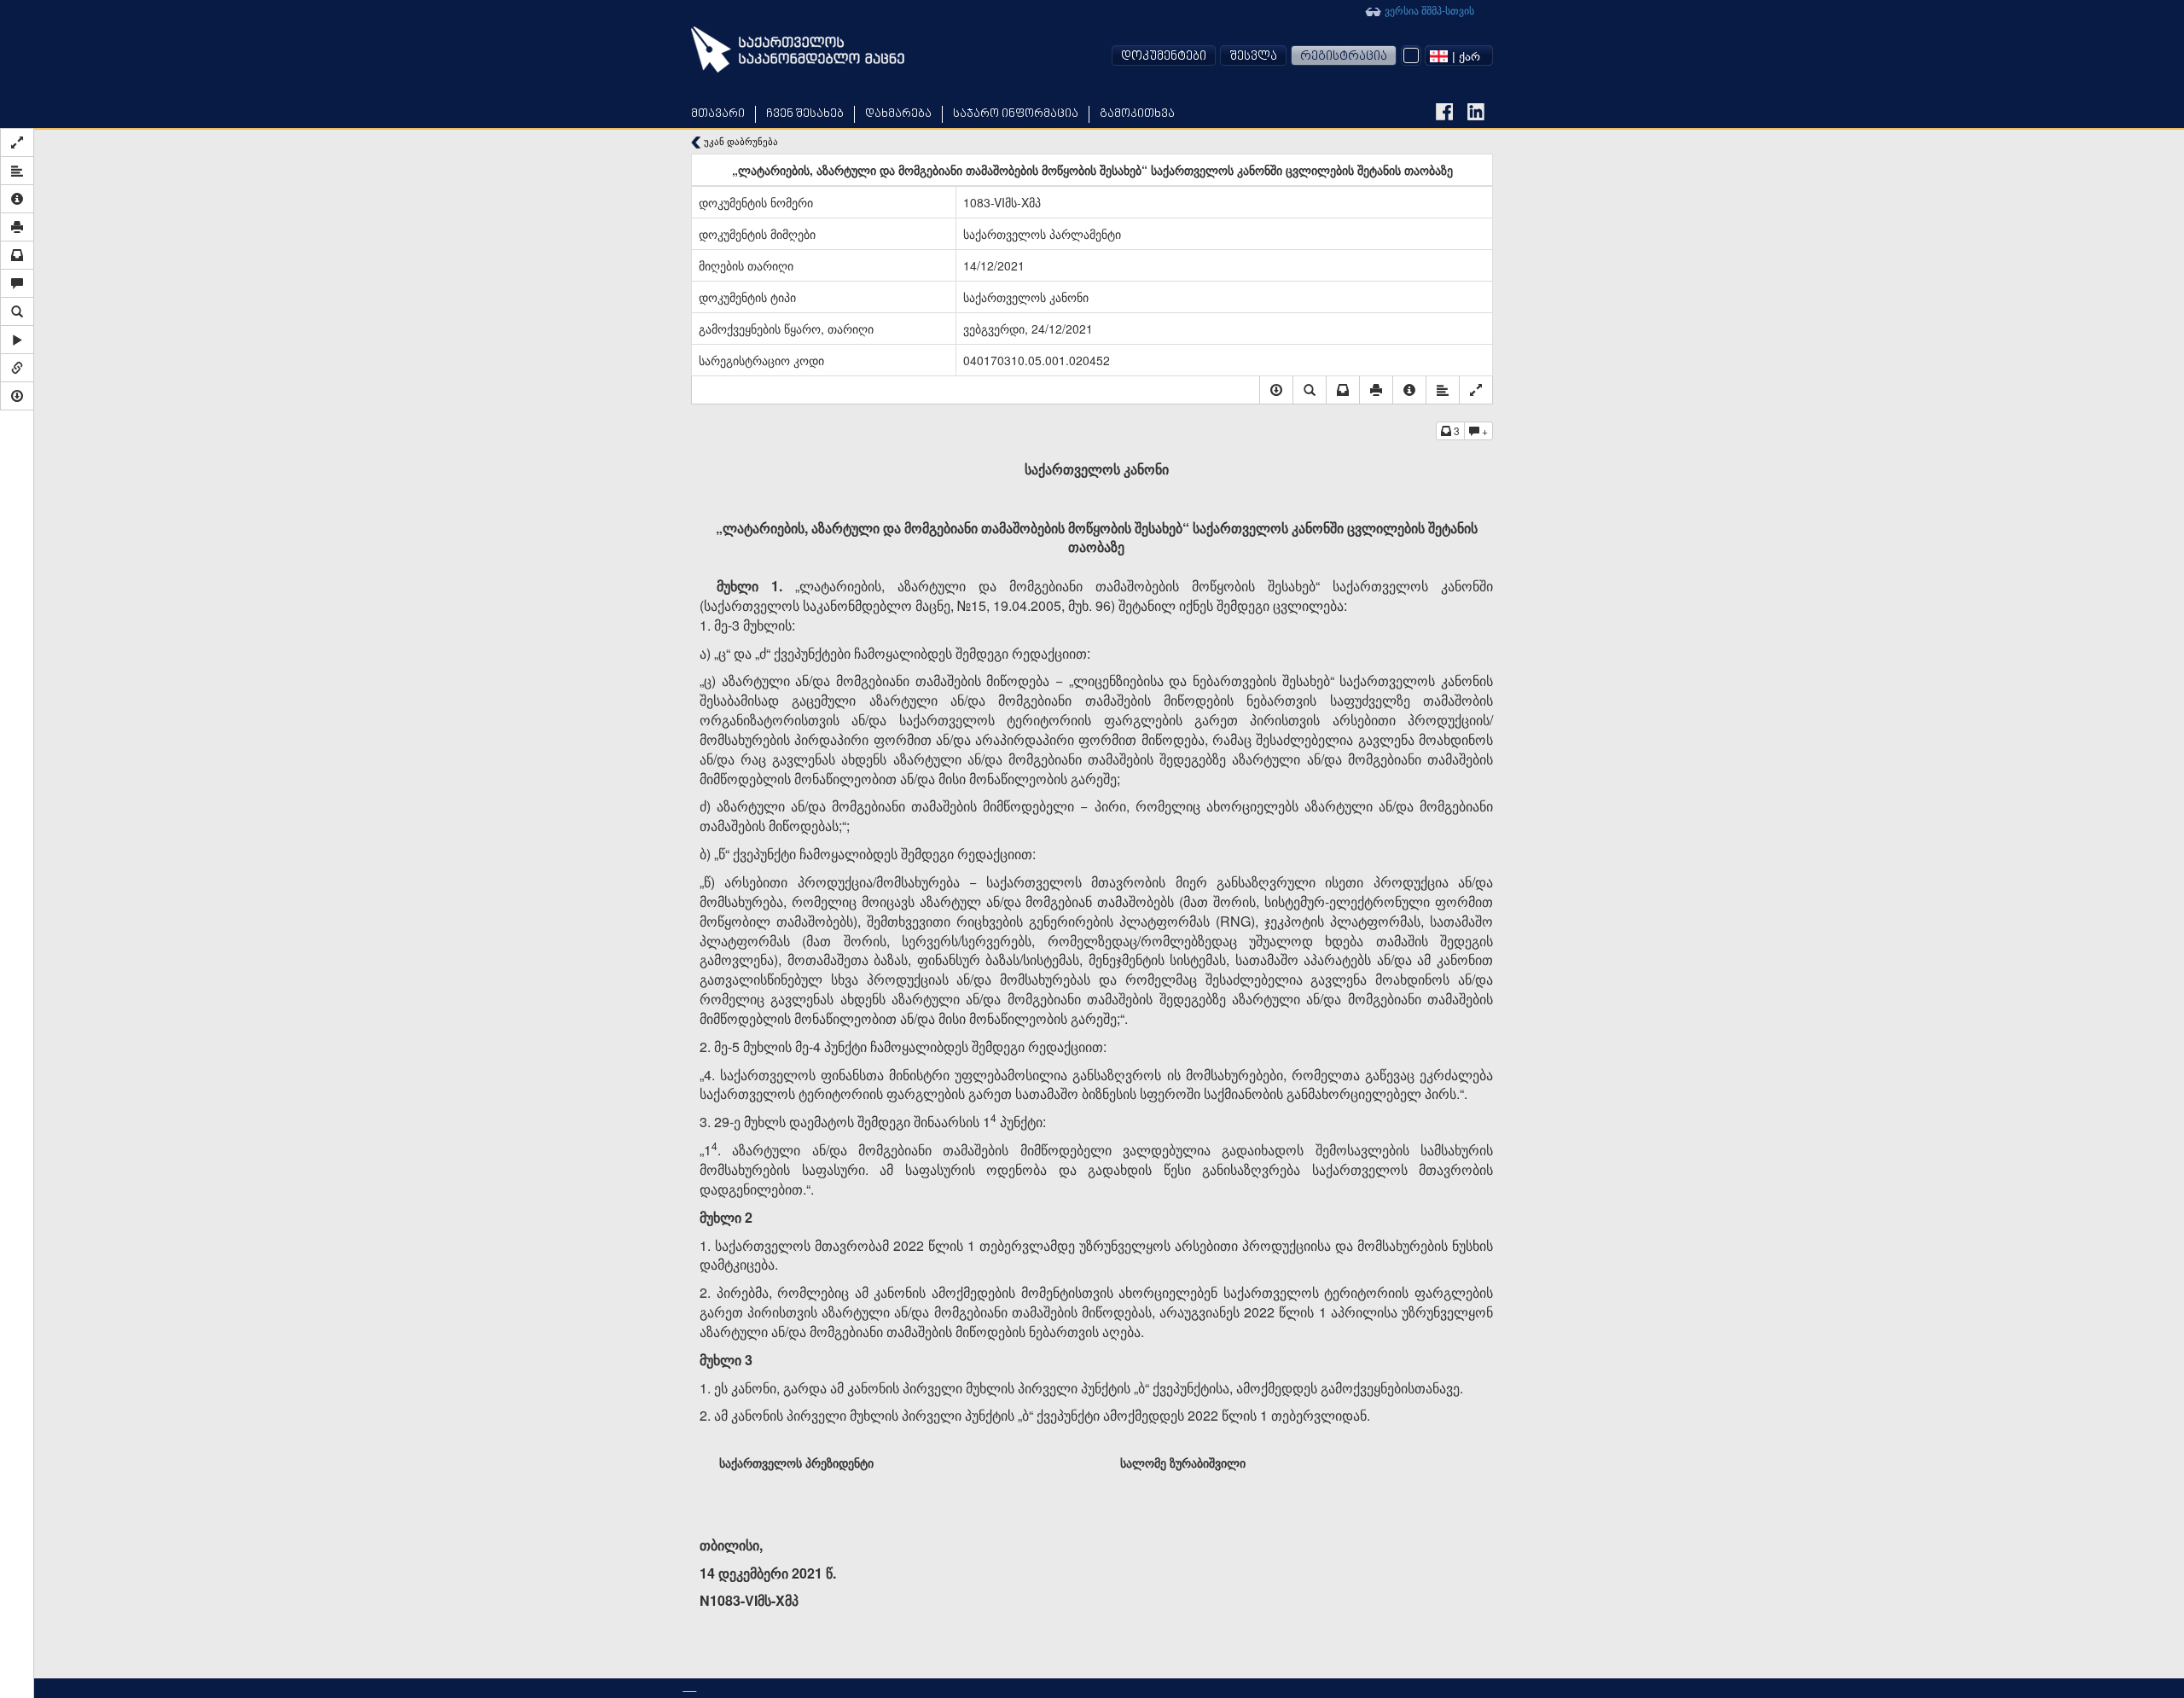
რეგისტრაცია (1344, 57)
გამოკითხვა (1137, 114)
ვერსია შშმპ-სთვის (1428, 10)
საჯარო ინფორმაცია (1016, 114)
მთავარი (718, 114)
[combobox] (1459, 55)
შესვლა (1253, 57)
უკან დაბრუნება (740, 141)
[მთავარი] (798, 49)
